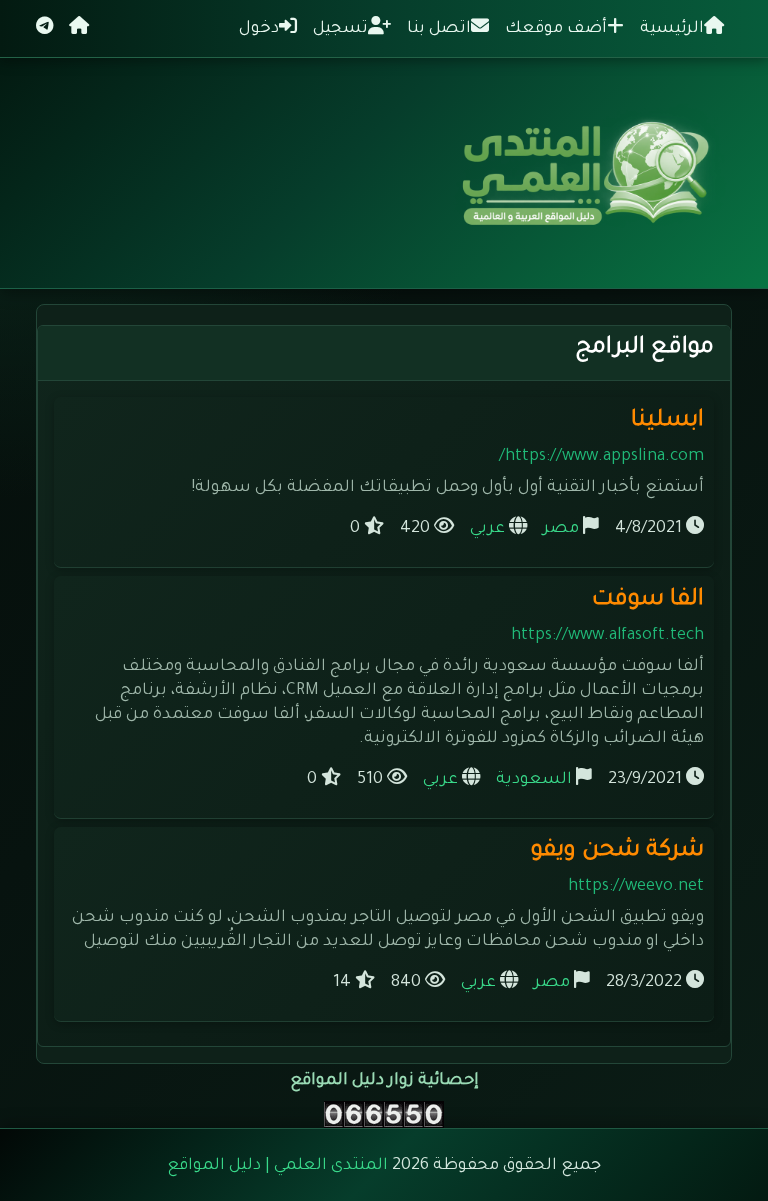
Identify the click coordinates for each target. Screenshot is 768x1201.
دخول (259, 29)
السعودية (534, 780)
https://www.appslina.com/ (601, 457)
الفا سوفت (648, 600)
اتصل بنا (439, 29)
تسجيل (340, 29)
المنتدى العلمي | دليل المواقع (277, 1166)
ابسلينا (667, 421)
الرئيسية (672, 29)
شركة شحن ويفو (617, 851)
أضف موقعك (556, 29)
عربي (487, 529)
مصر (561, 529)
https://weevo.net (636, 887)
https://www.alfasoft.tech (607, 636)
